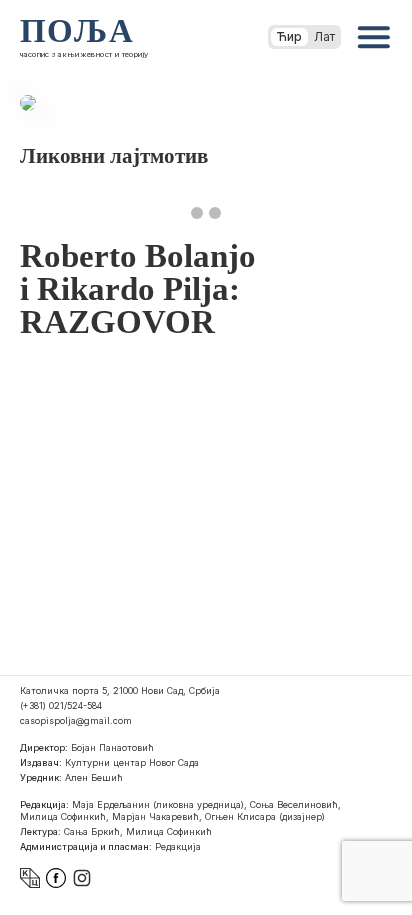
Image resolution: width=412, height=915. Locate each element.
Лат (324, 36)
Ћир (289, 36)
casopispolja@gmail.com (76, 720)
